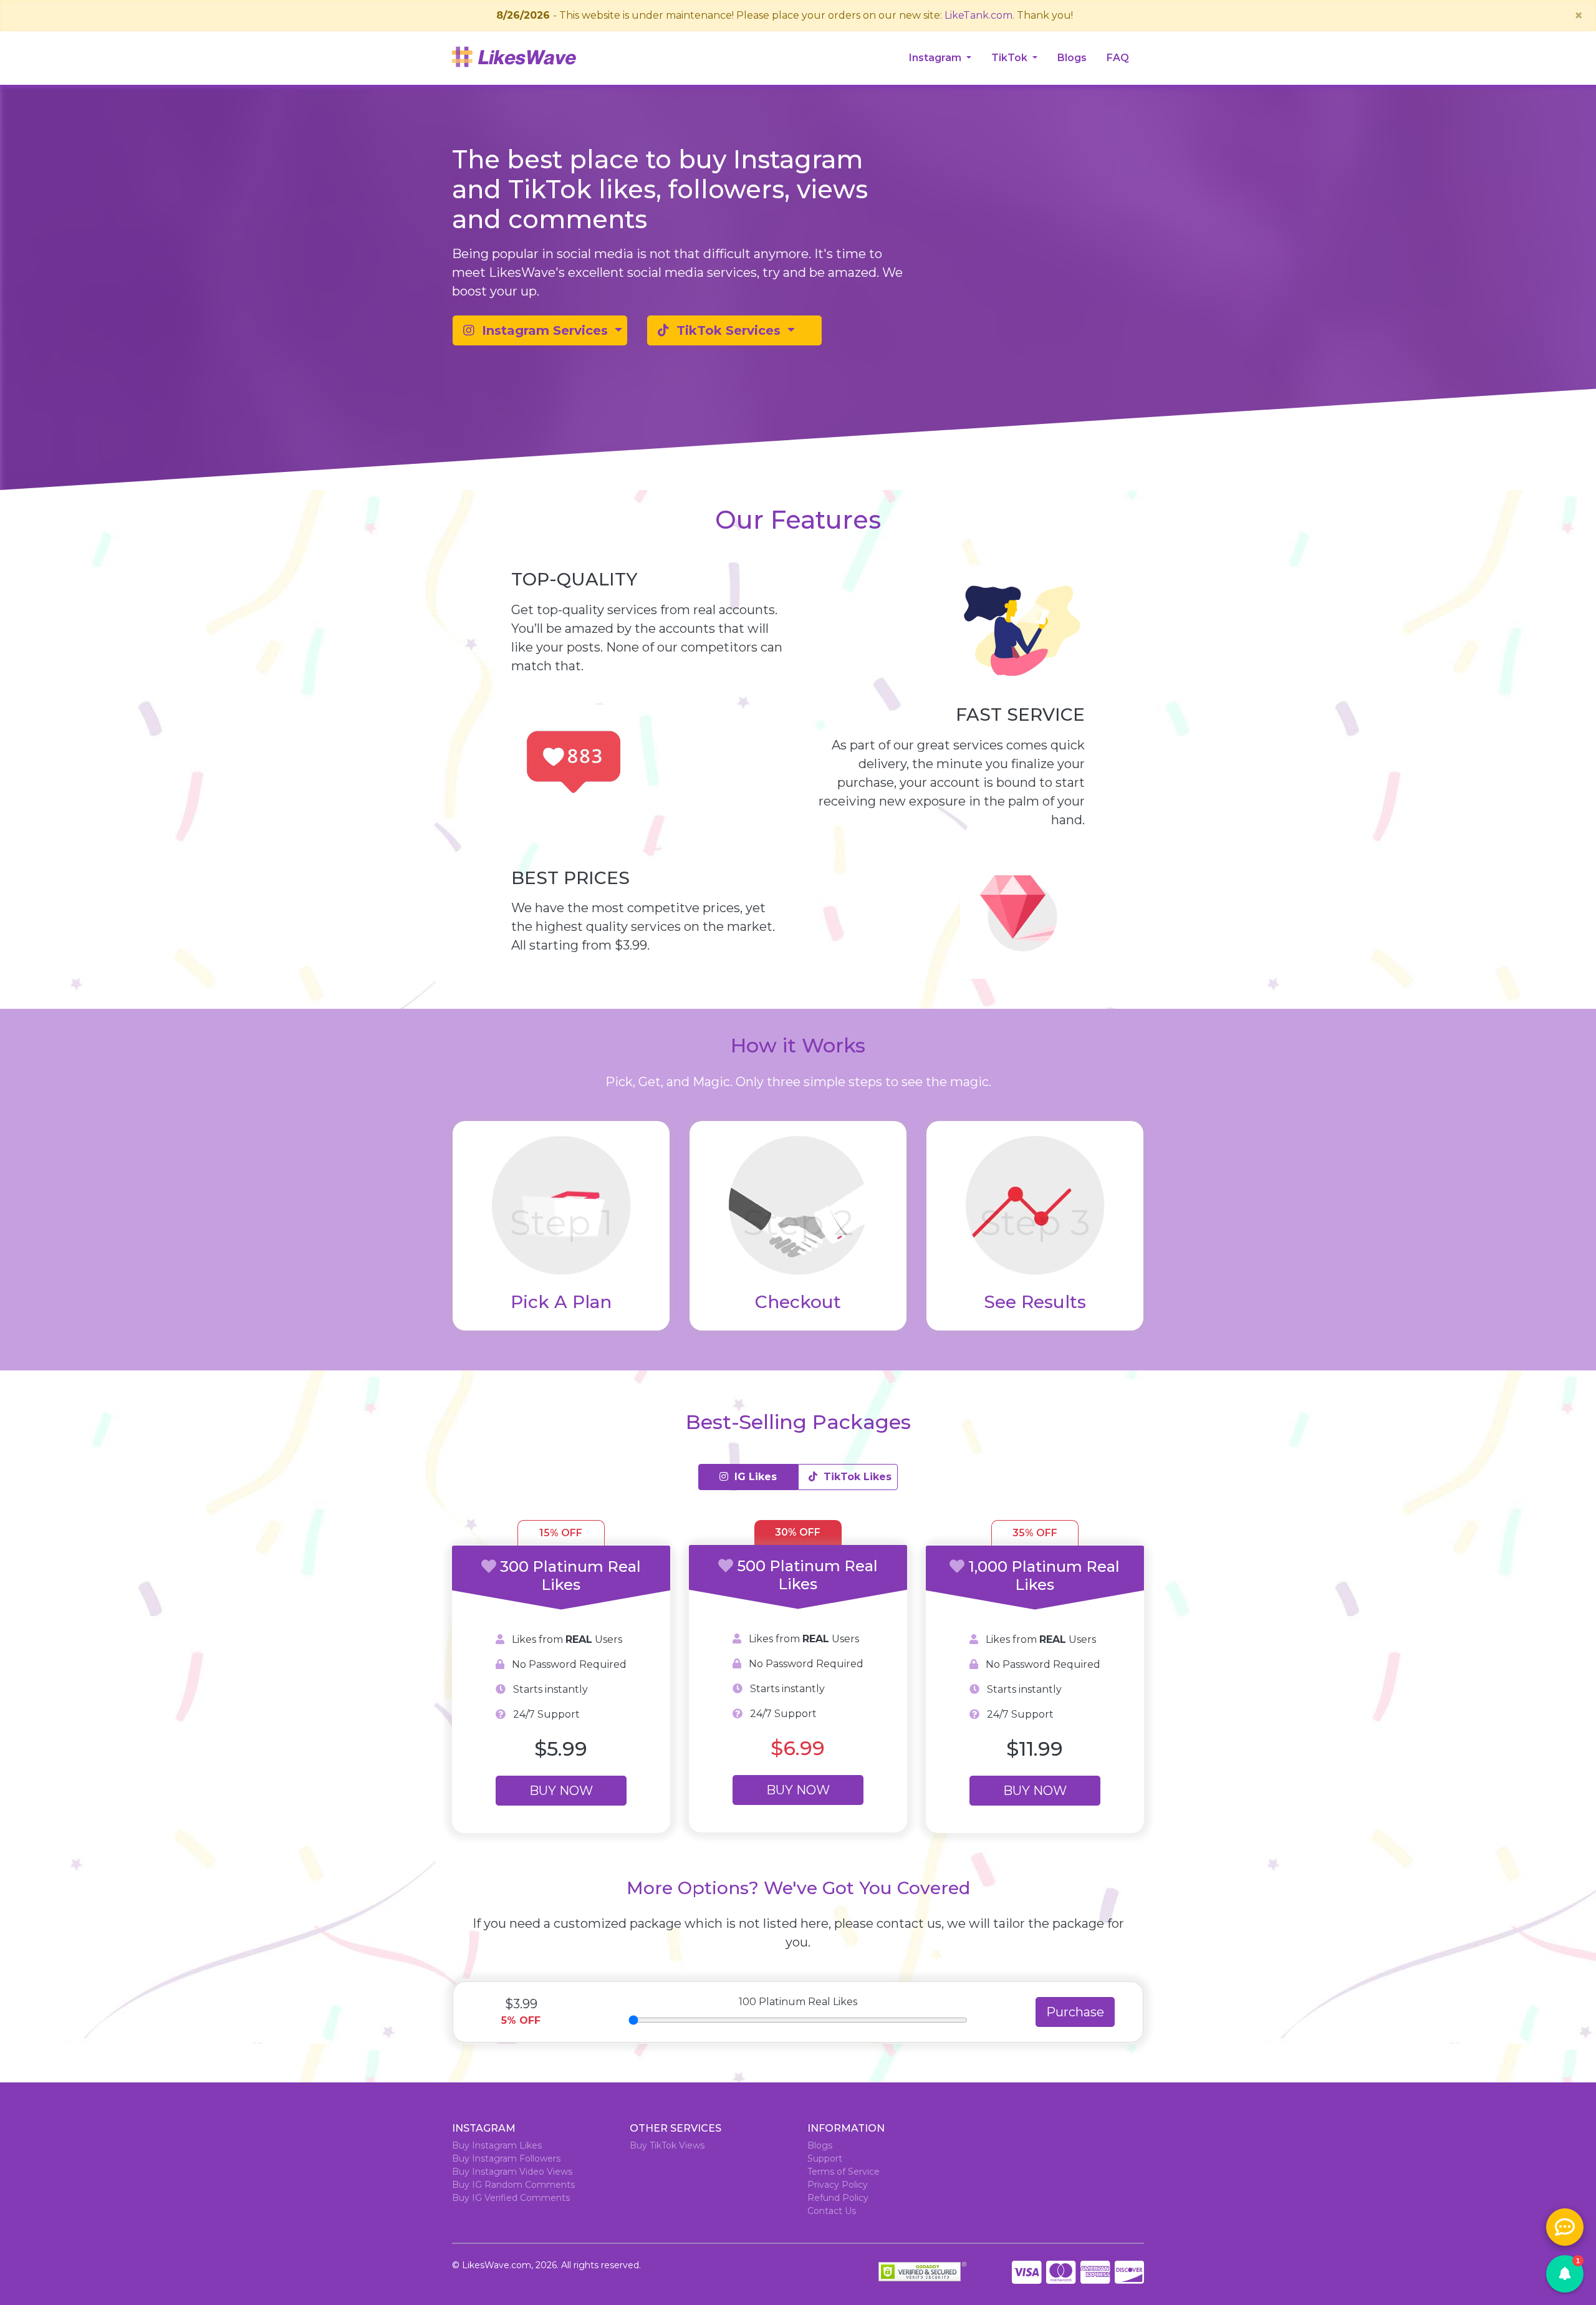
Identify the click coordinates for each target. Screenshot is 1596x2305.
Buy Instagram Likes (497, 2145)
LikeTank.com (978, 15)
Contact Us (832, 2211)
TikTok (1011, 58)
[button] (1565, 2274)
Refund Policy (838, 2198)
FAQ (1118, 58)
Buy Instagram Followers (506, 2158)
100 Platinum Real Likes (798, 2002)
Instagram (936, 58)
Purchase (1075, 2012)
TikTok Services (727, 330)
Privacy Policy (838, 2185)
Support (825, 2158)
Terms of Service (844, 2172)
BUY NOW (561, 1791)
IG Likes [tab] (752, 1477)
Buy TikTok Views (667, 2145)
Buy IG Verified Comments (511, 2198)
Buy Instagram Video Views (512, 2172)
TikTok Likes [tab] (854, 1477)
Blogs (1072, 58)
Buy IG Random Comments (513, 2185)
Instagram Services (543, 330)
